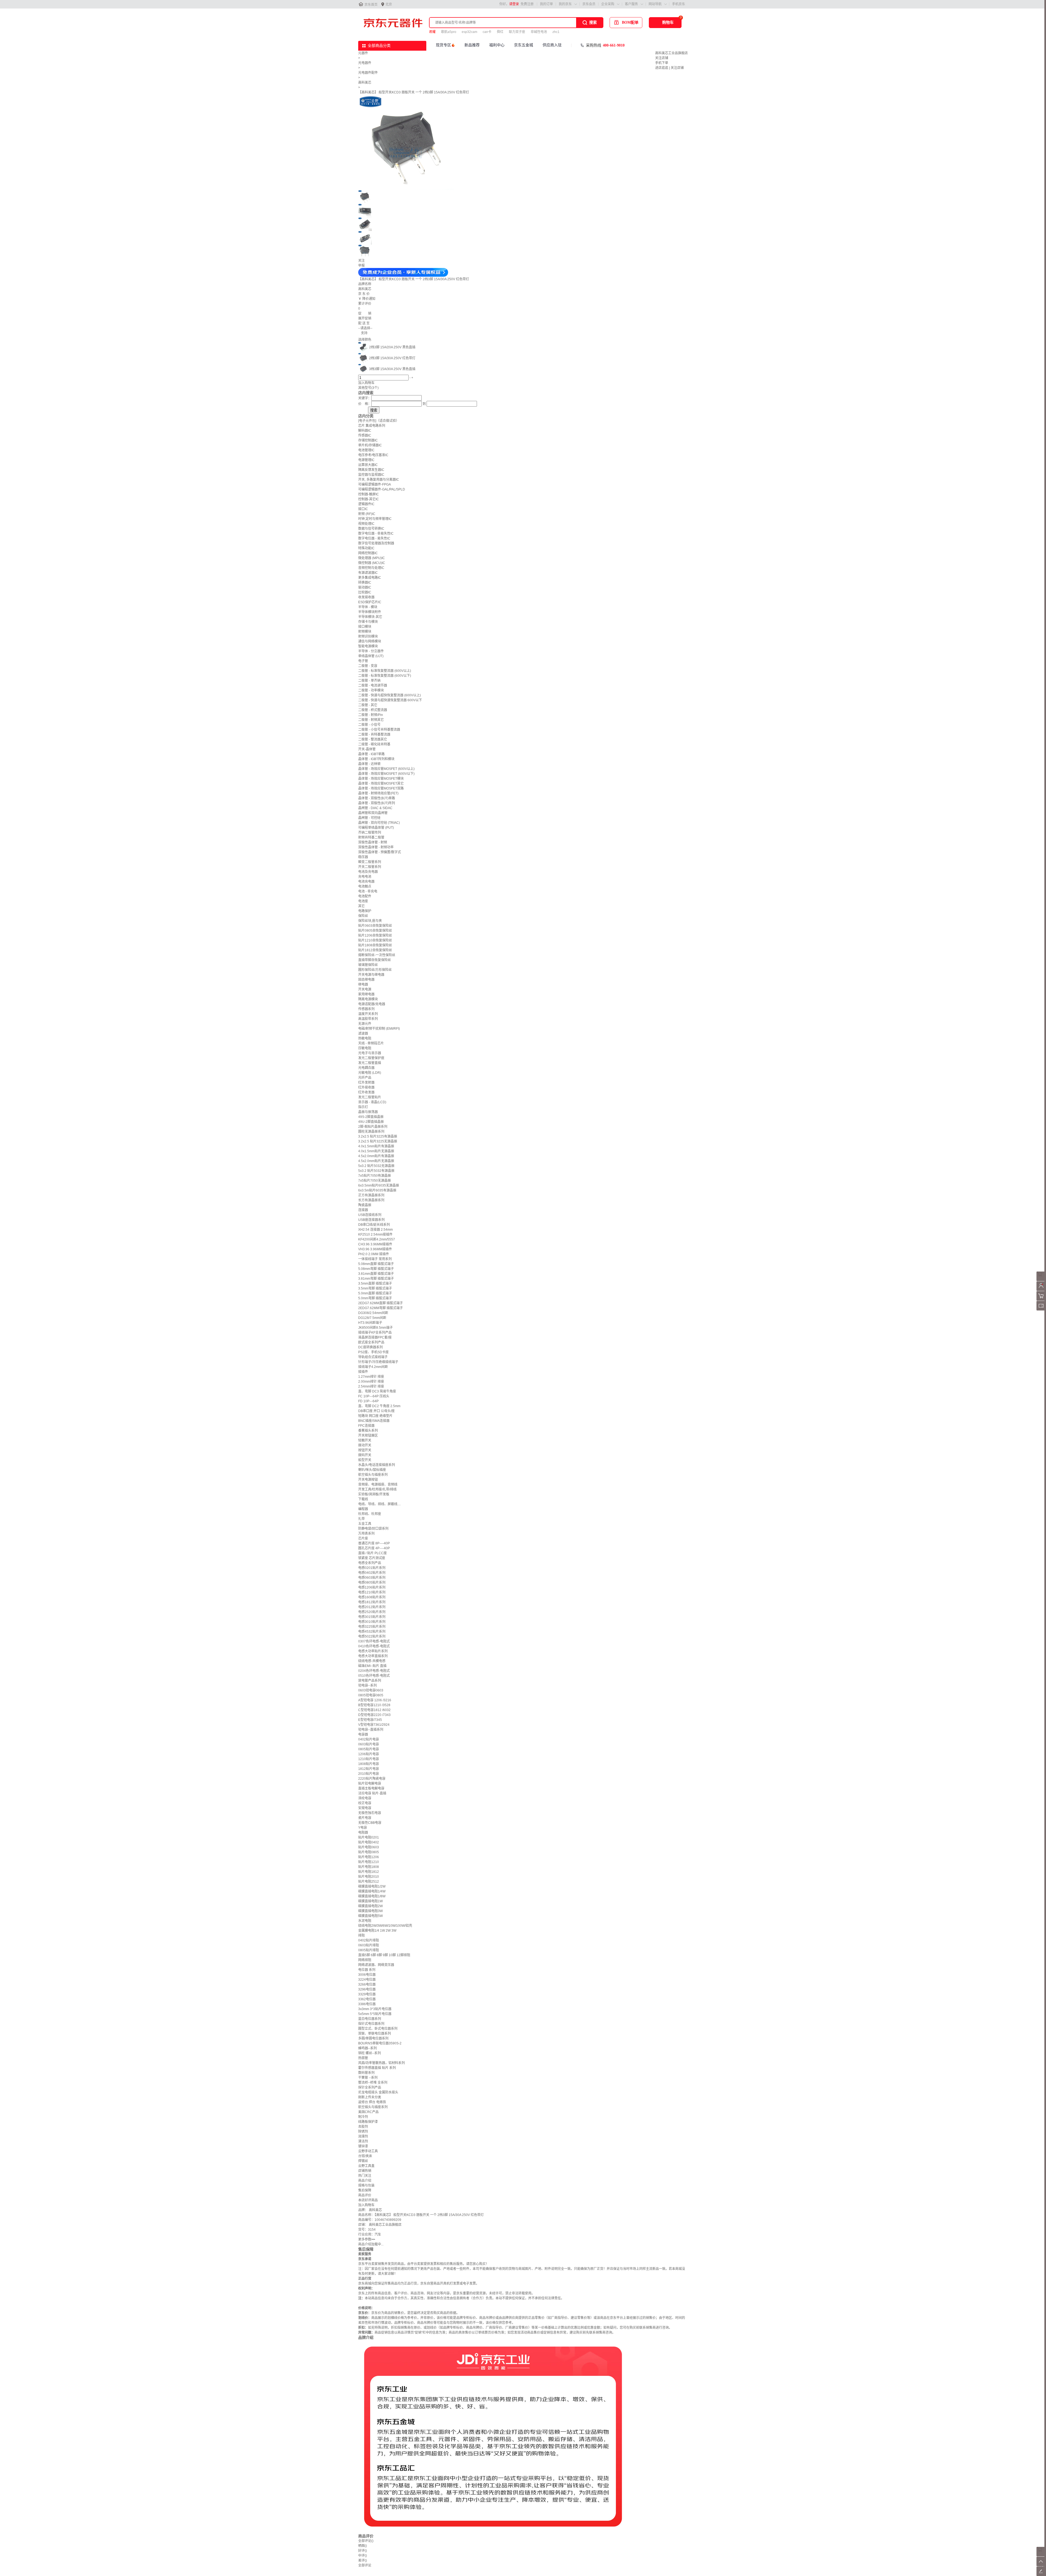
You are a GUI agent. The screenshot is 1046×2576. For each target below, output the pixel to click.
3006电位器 (367, 1975)
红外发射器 (366, 1083)
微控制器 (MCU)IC (372, 563)
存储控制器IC (368, 440)
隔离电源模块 (368, 999)
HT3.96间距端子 (370, 1323)
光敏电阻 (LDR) (370, 1073)
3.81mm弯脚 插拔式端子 (376, 1279)
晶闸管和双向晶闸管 (373, 813)
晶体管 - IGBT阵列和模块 (376, 759)
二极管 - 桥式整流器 (373, 710)
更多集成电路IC (370, 578)
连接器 (363, 1210)
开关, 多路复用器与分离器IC (379, 480)
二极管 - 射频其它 (371, 720)
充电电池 (365, 877)
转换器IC (365, 583)
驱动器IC (365, 587)
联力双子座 (517, 32)
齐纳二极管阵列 (370, 833)
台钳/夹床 (365, 2156)
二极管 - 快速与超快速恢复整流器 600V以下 (390, 700)
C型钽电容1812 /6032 (374, 1710)
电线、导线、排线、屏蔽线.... (379, 1504)
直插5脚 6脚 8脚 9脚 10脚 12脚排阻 (384, 1955)
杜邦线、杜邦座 (370, 1514)
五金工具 (365, 1524)
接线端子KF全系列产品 (375, 1333)
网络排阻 (365, 1960)
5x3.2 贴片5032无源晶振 (376, 1166)
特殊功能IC (366, 548)
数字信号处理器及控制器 (376, 543)
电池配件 (365, 896)
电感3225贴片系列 (372, 1627)
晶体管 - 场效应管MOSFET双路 (381, 788)
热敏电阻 (365, 1038)
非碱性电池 (539, 32)
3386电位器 (367, 2004)
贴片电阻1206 (369, 1857)
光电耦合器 (366, 1068)
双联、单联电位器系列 (375, 2034)
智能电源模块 (368, 646)
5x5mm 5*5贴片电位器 (375, 2014)
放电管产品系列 (370, 1681)
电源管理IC (366, 460)
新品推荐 (472, 45)
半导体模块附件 (370, 612)
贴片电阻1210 (369, 1862)
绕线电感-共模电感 (372, 1661)
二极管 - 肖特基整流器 (374, 734)
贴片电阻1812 (369, 1872)
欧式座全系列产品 (371, 1342)
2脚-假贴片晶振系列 (373, 1127)
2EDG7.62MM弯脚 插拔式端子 (381, 1308)
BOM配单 (630, 22)
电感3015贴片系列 (372, 1617)
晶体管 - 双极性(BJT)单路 (377, 798)
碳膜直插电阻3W (370, 1911)
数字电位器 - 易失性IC (374, 538)
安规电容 (365, 1808)
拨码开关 (365, 1455)
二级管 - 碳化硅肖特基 (374, 744)
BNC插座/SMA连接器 (374, 1421)
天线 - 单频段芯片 (371, 1043)
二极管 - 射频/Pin (371, 715)
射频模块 (365, 632)
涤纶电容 (365, 1798)
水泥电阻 (365, 1921)
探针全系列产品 (370, 2087)
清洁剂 (363, 2141)
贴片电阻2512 (369, 1882)
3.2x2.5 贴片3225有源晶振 (378, 1136)
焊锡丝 (363, 2161)
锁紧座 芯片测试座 (372, 1558)
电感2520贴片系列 (372, 1612)
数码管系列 (366, 2073)
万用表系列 (366, 1534)
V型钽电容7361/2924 (374, 1725)
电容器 (363, 1734)
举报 (361, 266)
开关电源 (365, 989)
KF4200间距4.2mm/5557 (377, 1239)
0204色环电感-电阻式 (374, 1671)
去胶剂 (363, 2127)
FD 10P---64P (368, 1401)
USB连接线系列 (370, 1215)
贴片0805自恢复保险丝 (375, 931)
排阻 (361, 1935)
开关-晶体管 (367, 749)
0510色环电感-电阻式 (374, 1676)
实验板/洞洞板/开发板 (374, 1494)
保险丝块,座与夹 (370, 921)
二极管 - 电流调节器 (373, 685)
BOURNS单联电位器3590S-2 (380, 2043)
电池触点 (365, 886)
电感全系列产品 (370, 1563)
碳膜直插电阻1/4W (372, 1891)
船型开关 (365, 1460)
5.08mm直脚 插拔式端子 (376, 1264)
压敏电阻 (365, 1048)
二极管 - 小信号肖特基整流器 (379, 730)
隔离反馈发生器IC (371, 470)
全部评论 (366, 2541)
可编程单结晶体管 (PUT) (376, 828)
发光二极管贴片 (370, 1097)
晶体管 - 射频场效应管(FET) (378, 793)
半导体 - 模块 (368, 607)
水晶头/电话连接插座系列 (377, 1465)
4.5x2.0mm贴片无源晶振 (376, 1161)
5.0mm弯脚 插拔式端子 (375, 1298)
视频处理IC (366, 524)
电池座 (363, 901)
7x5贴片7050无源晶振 (375, 1181)
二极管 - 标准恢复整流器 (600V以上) (385, 671)
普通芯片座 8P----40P (374, 1543)
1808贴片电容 (369, 1764)
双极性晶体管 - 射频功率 (376, 847)
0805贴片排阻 (369, 1950)
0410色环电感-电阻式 (374, 1646)
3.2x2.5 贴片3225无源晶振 (378, 1141)
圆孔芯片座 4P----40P (374, 1548)
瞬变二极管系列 (370, 862)
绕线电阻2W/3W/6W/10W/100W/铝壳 (385, 1926)
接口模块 (365, 627)
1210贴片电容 (369, 1759)
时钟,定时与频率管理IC (375, 519)
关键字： (365, 398)
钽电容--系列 (367, 1685)
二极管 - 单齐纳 (369, 681)
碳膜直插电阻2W (370, 1906)
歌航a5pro (449, 32)
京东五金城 (524, 45)
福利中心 (497, 45)
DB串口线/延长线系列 (374, 1225)
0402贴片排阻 (369, 1940)
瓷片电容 (365, 1818)
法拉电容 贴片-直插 (372, 1793)
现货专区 (443, 45)
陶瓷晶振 (365, 1205)
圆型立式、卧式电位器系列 (378, 2029)
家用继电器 (366, 994)
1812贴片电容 (369, 1769)
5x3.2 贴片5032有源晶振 (376, 1171)
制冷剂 (363, 2117)
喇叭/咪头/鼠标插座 (372, 1470)
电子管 (363, 661)
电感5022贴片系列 (372, 1636)
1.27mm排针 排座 (371, 1377)
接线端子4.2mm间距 (373, 1367)
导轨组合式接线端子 (373, 1357)
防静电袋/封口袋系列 (373, 1529)
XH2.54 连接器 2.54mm (375, 1230)
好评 (363, 2551)
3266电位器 (367, 1984)
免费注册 (527, 4)
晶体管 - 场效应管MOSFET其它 (381, 784)
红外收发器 (366, 1092)
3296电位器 (367, 1989)
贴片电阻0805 (369, 1852)
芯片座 (363, 1538)
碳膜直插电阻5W (370, 1916)
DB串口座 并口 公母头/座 (376, 1411)
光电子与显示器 (370, 1053)
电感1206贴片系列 (372, 1587)
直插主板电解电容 (371, 1788)
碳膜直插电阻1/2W (372, 1886)
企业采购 (608, 4)
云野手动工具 (368, 2151)
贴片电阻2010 (369, 1877)
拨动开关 (365, 1445)
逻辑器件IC (366, 504)
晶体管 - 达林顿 (369, 764)
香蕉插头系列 (368, 1431)
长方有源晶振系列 (371, 1200)
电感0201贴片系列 (372, 1568)
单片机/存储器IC (370, 445)
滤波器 (363, 1034)
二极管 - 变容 (368, 666)
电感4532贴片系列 (372, 1632)
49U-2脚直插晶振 (371, 1122)
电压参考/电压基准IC (373, 455)
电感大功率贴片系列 (373, 1651)
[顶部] (1041, 2565)
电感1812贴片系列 (372, 1602)
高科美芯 (365, 83)
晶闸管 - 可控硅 (369, 818)
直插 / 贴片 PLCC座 (373, 1553)
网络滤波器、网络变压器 (376, 1965)
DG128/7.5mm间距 (372, 1318)
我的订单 (546, 4)
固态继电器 (366, 980)
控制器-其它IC (369, 499)
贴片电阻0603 (369, 1847)
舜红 (500, 32)
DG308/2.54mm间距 (373, 1313)
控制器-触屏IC (369, 494)
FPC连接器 (366, 1426)
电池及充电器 (368, 872)
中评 (363, 2556)
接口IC (363, 509)
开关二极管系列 (370, 867)
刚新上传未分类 (370, 2097)
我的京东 (565, 4)
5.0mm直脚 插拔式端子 (375, 1293)
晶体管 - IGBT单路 (371, 754)
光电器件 (365, 63)
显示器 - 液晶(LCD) (372, 1102)
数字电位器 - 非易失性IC (376, 534)
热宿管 (363, 2058)
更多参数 (367, 2239)
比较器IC (365, 592)
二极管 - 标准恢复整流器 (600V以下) (385, 676)
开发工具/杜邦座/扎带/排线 (377, 1489)
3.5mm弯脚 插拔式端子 (375, 1288)
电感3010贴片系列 (372, 1622)
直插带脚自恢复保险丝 (375, 960)
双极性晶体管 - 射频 (373, 842)
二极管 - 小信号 (369, 725)
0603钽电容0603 (371, 1690)
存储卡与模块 (368, 622)
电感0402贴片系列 (372, 1573)
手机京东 (679, 4)
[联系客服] (1041, 1280)
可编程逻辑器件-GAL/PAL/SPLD (382, 489)
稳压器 (363, 857)
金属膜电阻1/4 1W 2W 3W (377, 1931)
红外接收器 (366, 1087)
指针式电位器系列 (371, 2024)
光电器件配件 (368, 73)
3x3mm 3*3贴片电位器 (375, 2009)
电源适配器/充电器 (372, 1004)
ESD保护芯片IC (370, 602)
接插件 (363, 1372)
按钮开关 (365, 1450)
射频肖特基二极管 (371, 837)
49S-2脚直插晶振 (371, 1117)
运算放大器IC (368, 465)
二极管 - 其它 (368, 705)
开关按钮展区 (368, 1435)
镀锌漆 (363, 2146)
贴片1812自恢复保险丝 (375, 950)
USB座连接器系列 (371, 1220)
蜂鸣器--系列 (367, 2048)
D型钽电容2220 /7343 (374, 1715)
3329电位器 (367, 1994)
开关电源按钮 (368, 1480)
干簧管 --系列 (368, 2078)
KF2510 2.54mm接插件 (375, 1234)
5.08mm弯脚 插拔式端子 (376, 1269)
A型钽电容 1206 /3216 (375, 1700)
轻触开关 (365, 1440)
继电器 (363, 984)
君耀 (432, 32)
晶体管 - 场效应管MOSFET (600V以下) (386, 774)
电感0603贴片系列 (372, 1578)
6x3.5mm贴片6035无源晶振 (379, 1185)
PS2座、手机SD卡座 (373, 1352)
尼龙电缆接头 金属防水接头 (378, 2092)
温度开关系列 (368, 1014)
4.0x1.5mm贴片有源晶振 (376, 1146)
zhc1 (556, 32)
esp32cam (469, 32)
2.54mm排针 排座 (371, 1386)
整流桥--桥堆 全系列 (373, 2083)
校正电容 (365, 1803)
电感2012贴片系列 (372, 1607)
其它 (361, 906)
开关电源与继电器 (371, 975)
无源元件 (365, 1024)
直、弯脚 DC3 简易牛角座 (377, 1391)
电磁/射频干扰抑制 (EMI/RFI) (379, 1029)
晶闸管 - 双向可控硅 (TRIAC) (379, 823)
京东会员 (589, 4)
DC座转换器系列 (370, 1347)
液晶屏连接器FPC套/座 (375, 1337)
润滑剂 (363, 2136)
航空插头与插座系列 (373, 1475)
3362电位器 (367, 1999)
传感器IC (365, 435)
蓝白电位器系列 (370, 2019)
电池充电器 (366, 882)
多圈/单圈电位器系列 (373, 2038)
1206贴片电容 (369, 1754)
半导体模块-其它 (370, 617)
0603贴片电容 (369, 1744)
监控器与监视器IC (371, 475)
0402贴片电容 (369, 1739)
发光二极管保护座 (371, 1058)
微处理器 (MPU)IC (372, 558)
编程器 (363, 1509)
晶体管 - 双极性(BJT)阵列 (377, 803)
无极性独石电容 (370, 1813)
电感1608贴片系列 (372, 1597)
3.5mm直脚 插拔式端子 (375, 1284)
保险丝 (363, 916)
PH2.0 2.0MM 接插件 (374, 1254)
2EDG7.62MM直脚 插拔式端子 (381, 1303)
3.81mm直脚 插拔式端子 (376, 1274)
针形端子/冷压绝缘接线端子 (378, 1362)
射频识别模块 (368, 636)
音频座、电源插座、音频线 (378, 1484)
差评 (363, 2560)
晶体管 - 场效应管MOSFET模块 (381, 779)
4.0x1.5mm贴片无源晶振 (376, 1151)
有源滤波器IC (368, 573)
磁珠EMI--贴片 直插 (372, 1666)
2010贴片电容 (369, 1774)
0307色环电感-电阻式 (374, 1641)
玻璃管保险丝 (368, 965)
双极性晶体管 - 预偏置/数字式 (380, 852)
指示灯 (363, 1107)
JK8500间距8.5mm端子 (375, 1328)
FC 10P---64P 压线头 (374, 1396)
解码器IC (365, 431)
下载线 (363, 1499)
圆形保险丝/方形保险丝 (375, 970)
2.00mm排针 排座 (371, 1382)
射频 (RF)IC (367, 514)
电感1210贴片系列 (372, 1592)
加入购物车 (366, 383)
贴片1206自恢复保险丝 (375, 935)
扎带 (361, 1519)
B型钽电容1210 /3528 (374, 1705)
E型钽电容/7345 (370, 1720)
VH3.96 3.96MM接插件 (375, 1249)
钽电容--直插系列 (371, 1730)
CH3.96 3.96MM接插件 (375, 1244)
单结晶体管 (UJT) (371, 656)
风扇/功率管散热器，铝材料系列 (381, 2063)
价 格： (365, 404)
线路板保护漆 (368, 2122)
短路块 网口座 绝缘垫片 (375, 1416)
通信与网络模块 (370, 641)
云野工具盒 (366, 2166)
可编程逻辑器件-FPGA (375, 484)
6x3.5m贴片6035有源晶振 (377, 1190)
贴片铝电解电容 (370, 1784)
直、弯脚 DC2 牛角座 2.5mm (379, 1406)
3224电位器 (367, 1980)
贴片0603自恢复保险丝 (375, 926)
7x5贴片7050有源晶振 (375, 1176)
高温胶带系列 (368, 1019)
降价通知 (369, 299)
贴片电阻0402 (369, 1842)
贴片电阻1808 (369, 1867)
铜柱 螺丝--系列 (370, 2053)
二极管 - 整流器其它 (373, 739)
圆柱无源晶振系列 (371, 1132)
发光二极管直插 (370, 1063)
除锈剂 (363, 2132)
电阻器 (363, 1833)
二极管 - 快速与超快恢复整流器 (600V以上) (390, 695)
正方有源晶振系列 (371, 1195)
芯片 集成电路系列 (372, 426)
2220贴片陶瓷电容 (372, 1779)
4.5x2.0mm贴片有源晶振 (376, 1156)
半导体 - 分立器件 (371, 651)
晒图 (363, 2546)
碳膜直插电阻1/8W (372, 1896)
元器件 (363, 53)
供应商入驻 (552, 45)
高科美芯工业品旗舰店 (671, 53)
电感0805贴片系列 (372, 1583)
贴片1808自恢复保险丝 (375, 945)
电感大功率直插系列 (373, 1656)
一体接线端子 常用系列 (375, 1259)
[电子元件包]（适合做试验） (379, 421)
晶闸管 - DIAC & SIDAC (375, 808)
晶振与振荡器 (368, 1112)
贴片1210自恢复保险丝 (375, 940)
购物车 (668, 22)
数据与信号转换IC (371, 529)
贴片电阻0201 (369, 1837)
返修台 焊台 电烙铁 (372, 2102)
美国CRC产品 (368, 2112)
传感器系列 (366, 1009)
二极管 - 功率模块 (371, 690)
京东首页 (371, 5)
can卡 (487, 32)
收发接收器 (366, 597)
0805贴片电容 (369, 1749)
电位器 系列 (367, 1970)
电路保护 (365, 911)
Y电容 (363, 1828)
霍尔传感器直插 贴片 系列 (377, 2068)
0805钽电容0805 (371, 1695)
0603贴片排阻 (369, 1945)
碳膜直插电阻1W (370, 1901)
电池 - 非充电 (368, 891)
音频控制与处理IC (371, 568)
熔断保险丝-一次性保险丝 (377, 955)
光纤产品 (365, 1078)
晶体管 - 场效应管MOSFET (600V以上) (386, 769)
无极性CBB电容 (370, 1823)
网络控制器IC (368, 553)
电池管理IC (366, 450)
